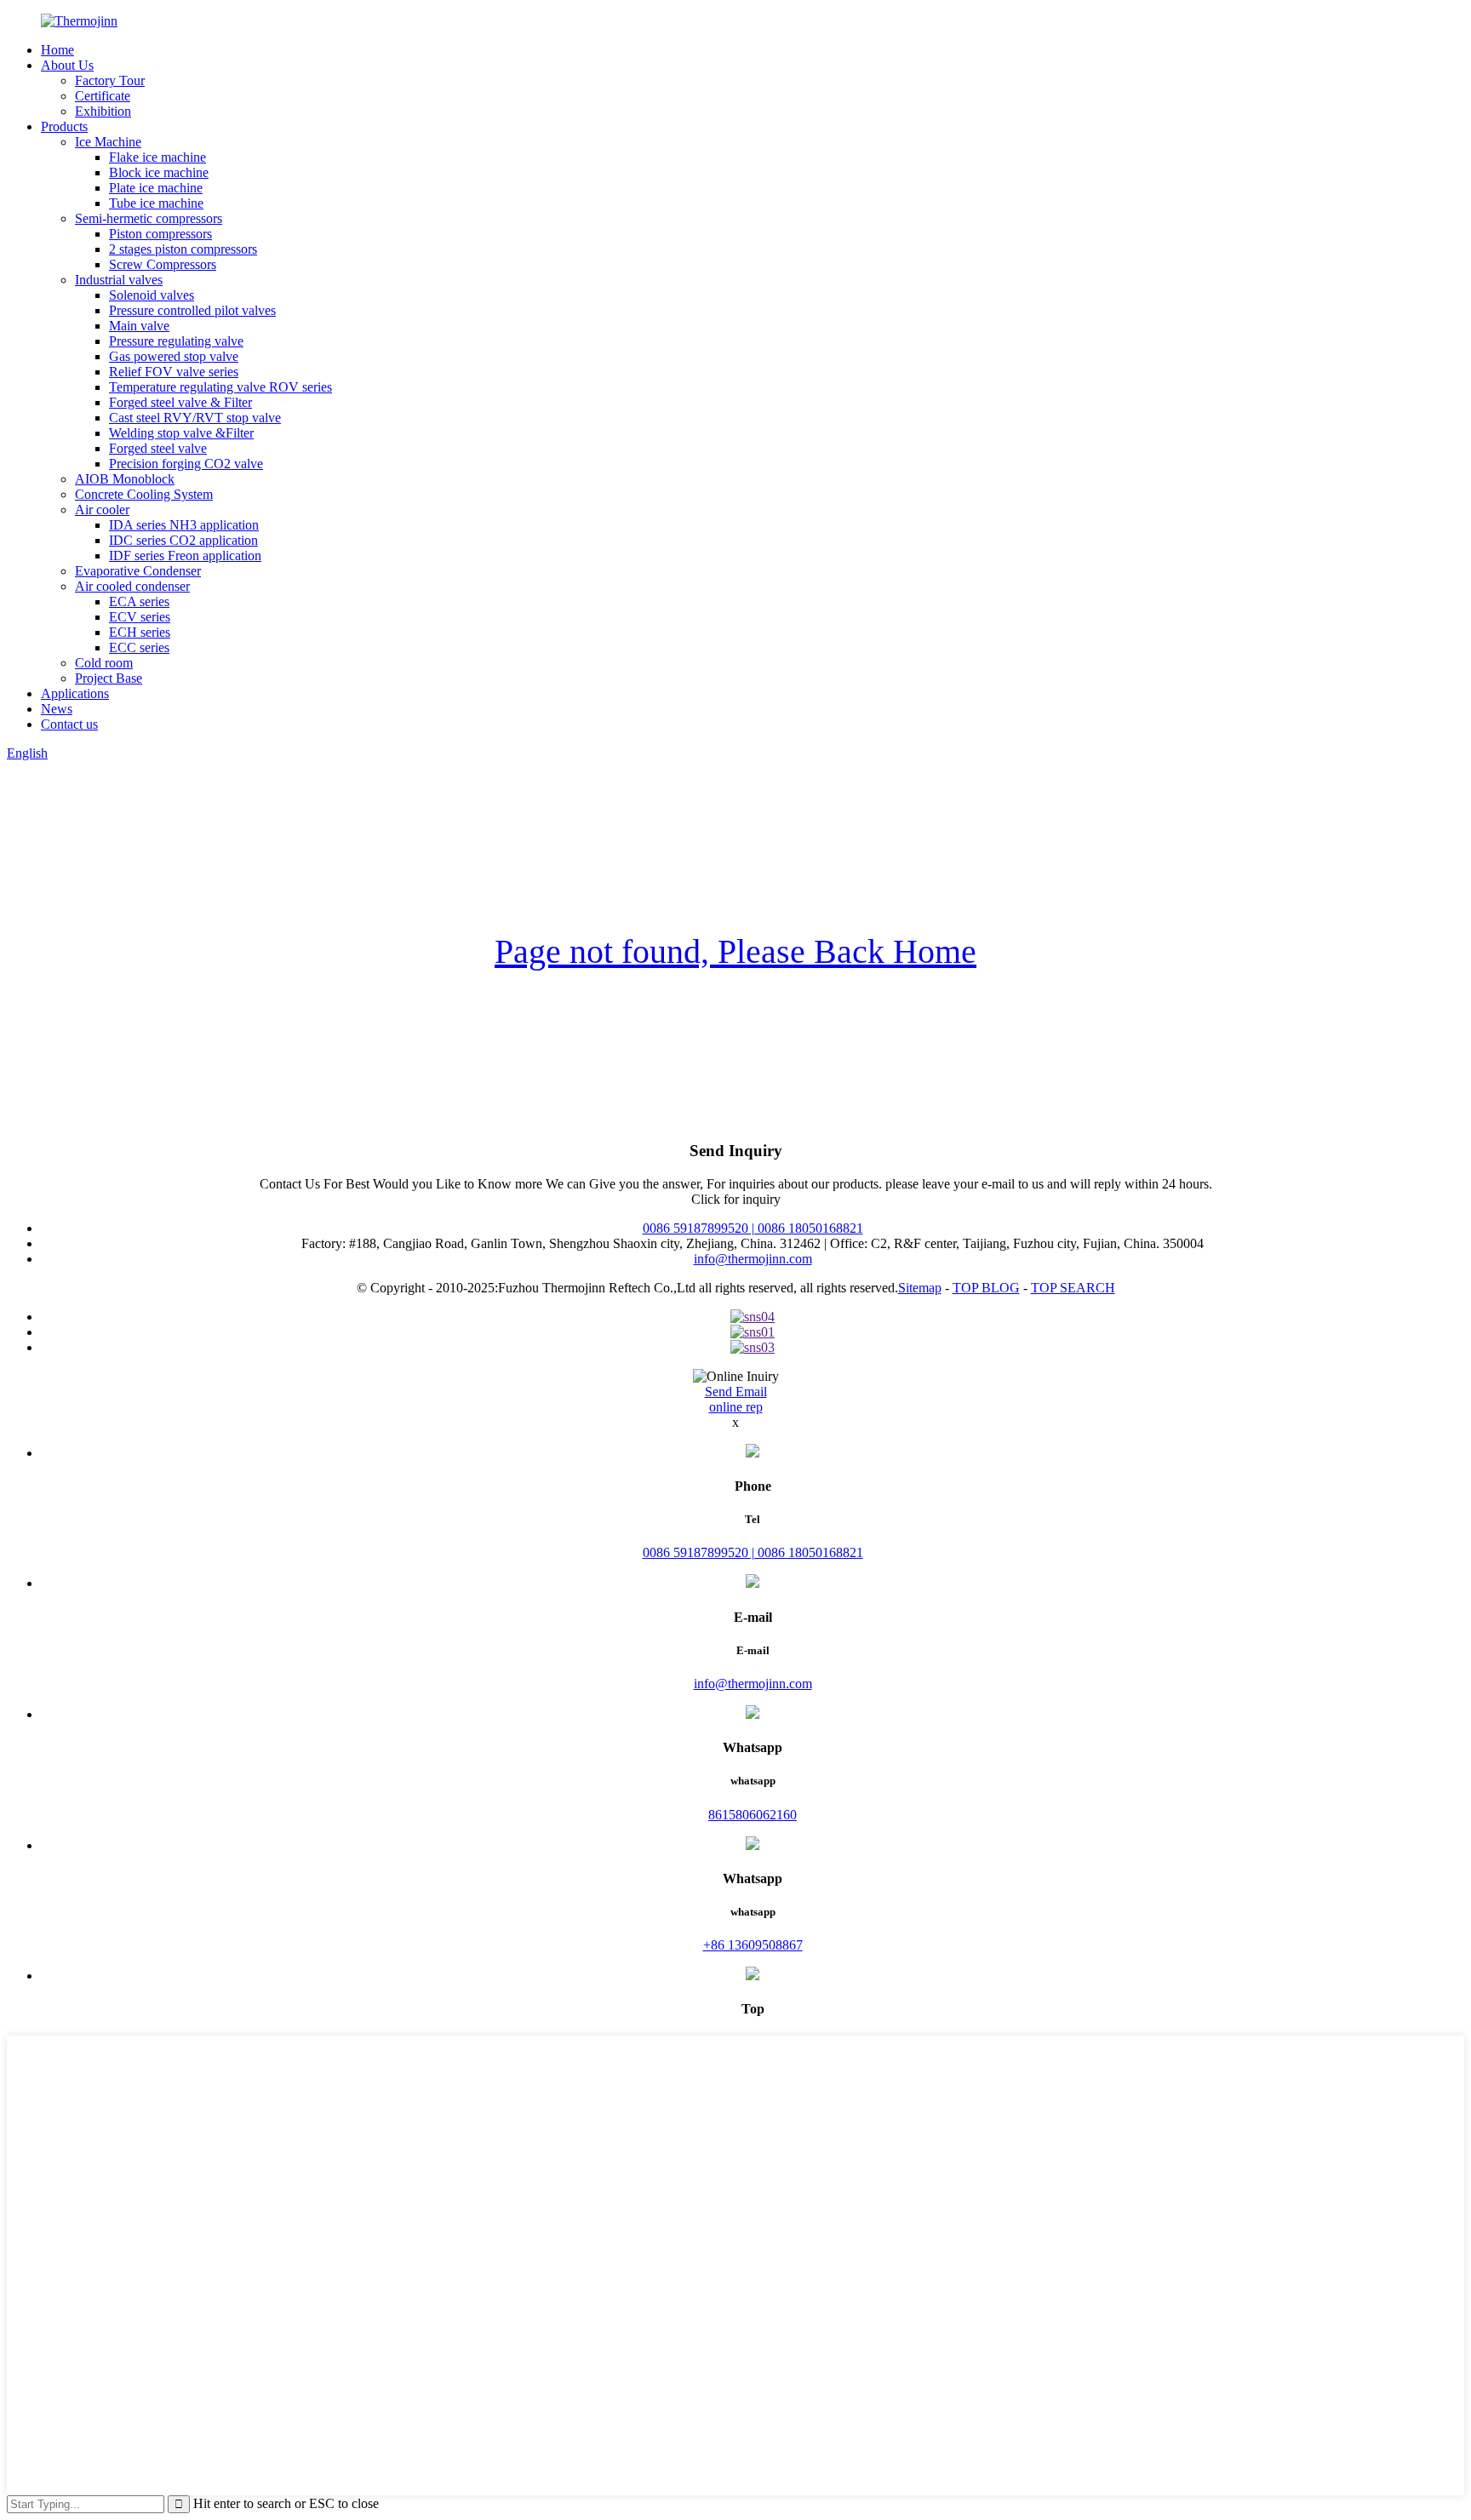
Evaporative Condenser (138, 571)
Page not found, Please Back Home (735, 951)
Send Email (736, 1392)
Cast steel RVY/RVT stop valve (195, 418)
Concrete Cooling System (144, 494)
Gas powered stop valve (174, 356)
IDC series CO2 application (183, 540)
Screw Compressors (163, 264)
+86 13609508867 (753, 1945)
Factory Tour (110, 80)
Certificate (103, 96)
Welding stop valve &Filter (181, 433)
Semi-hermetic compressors (149, 218)
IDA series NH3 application (184, 525)
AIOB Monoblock (125, 479)
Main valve (139, 326)
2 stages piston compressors (183, 249)
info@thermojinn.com (753, 1259)
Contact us (69, 724)
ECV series (140, 617)
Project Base (109, 678)
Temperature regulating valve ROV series (220, 387)
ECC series (139, 647)
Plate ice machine (156, 188)
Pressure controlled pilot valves (192, 310)
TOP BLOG (986, 1288)
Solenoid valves (152, 295)
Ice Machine (108, 142)
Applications (75, 693)
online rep (736, 1407)
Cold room (104, 663)
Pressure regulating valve (176, 341)
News (57, 709)
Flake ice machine (157, 157)
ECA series (139, 601)
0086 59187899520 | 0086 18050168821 (753, 1228)
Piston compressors (160, 234)
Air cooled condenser (132, 586)
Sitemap (920, 1288)
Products (64, 126)
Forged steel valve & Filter (180, 402)
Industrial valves (119, 280)
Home (57, 50)
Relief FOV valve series (174, 372)
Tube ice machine (156, 203)
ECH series (140, 632)
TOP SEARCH (1073, 1288)
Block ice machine (159, 172)
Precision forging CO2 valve (186, 464)
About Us (67, 65)
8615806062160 (753, 1815)
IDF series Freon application (185, 556)
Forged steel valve (158, 448)
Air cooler (102, 510)
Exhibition (103, 111)
